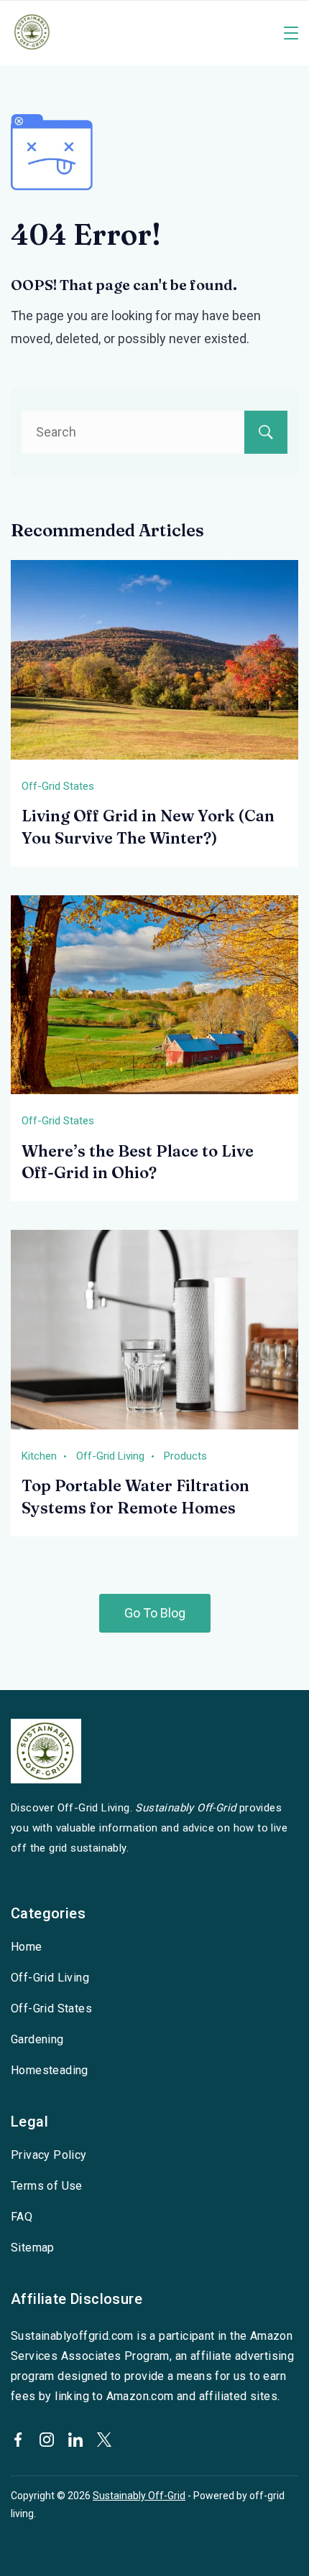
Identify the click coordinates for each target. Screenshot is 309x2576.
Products (185, 1456)
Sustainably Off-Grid (139, 2496)
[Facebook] (18, 2440)
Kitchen (39, 1456)
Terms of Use (47, 2186)
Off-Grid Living (110, 1456)
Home (27, 1947)
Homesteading (50, 2070)
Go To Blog (155, 1613)
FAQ (22, 2217)
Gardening (37, 2039)
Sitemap (33, 2248)
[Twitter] (104, 2440)
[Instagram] (47, 2440)
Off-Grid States (58, 786)
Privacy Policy (49, 2155)
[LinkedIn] (75, 2440)
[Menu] (291, 33)
